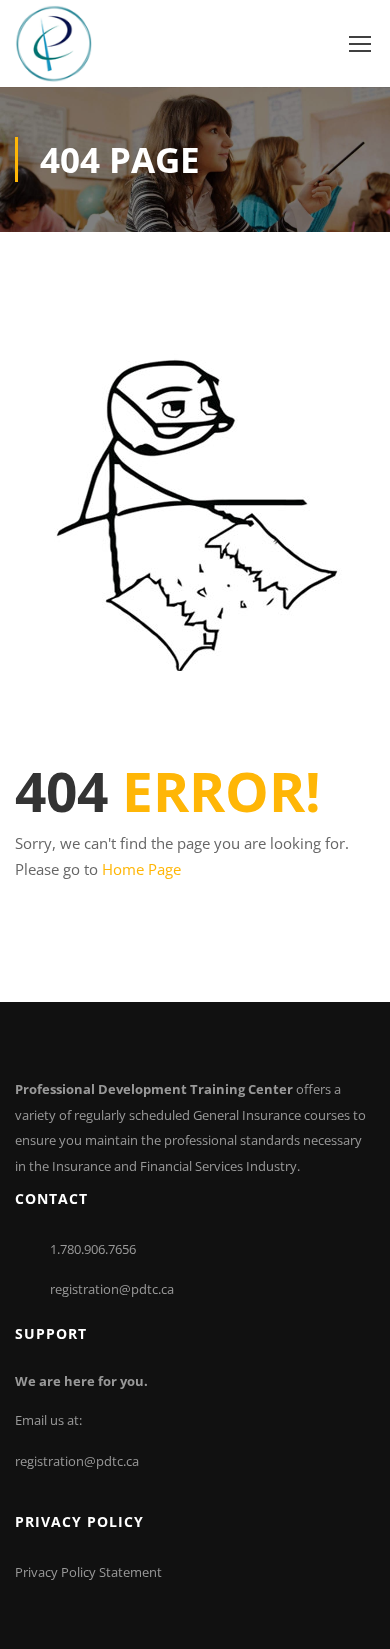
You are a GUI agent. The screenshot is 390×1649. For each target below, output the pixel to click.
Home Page (141, 869)
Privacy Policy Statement (88, 1572)
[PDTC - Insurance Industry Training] (53, 43)
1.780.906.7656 (93, 1249)
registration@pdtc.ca (112, 1289)
